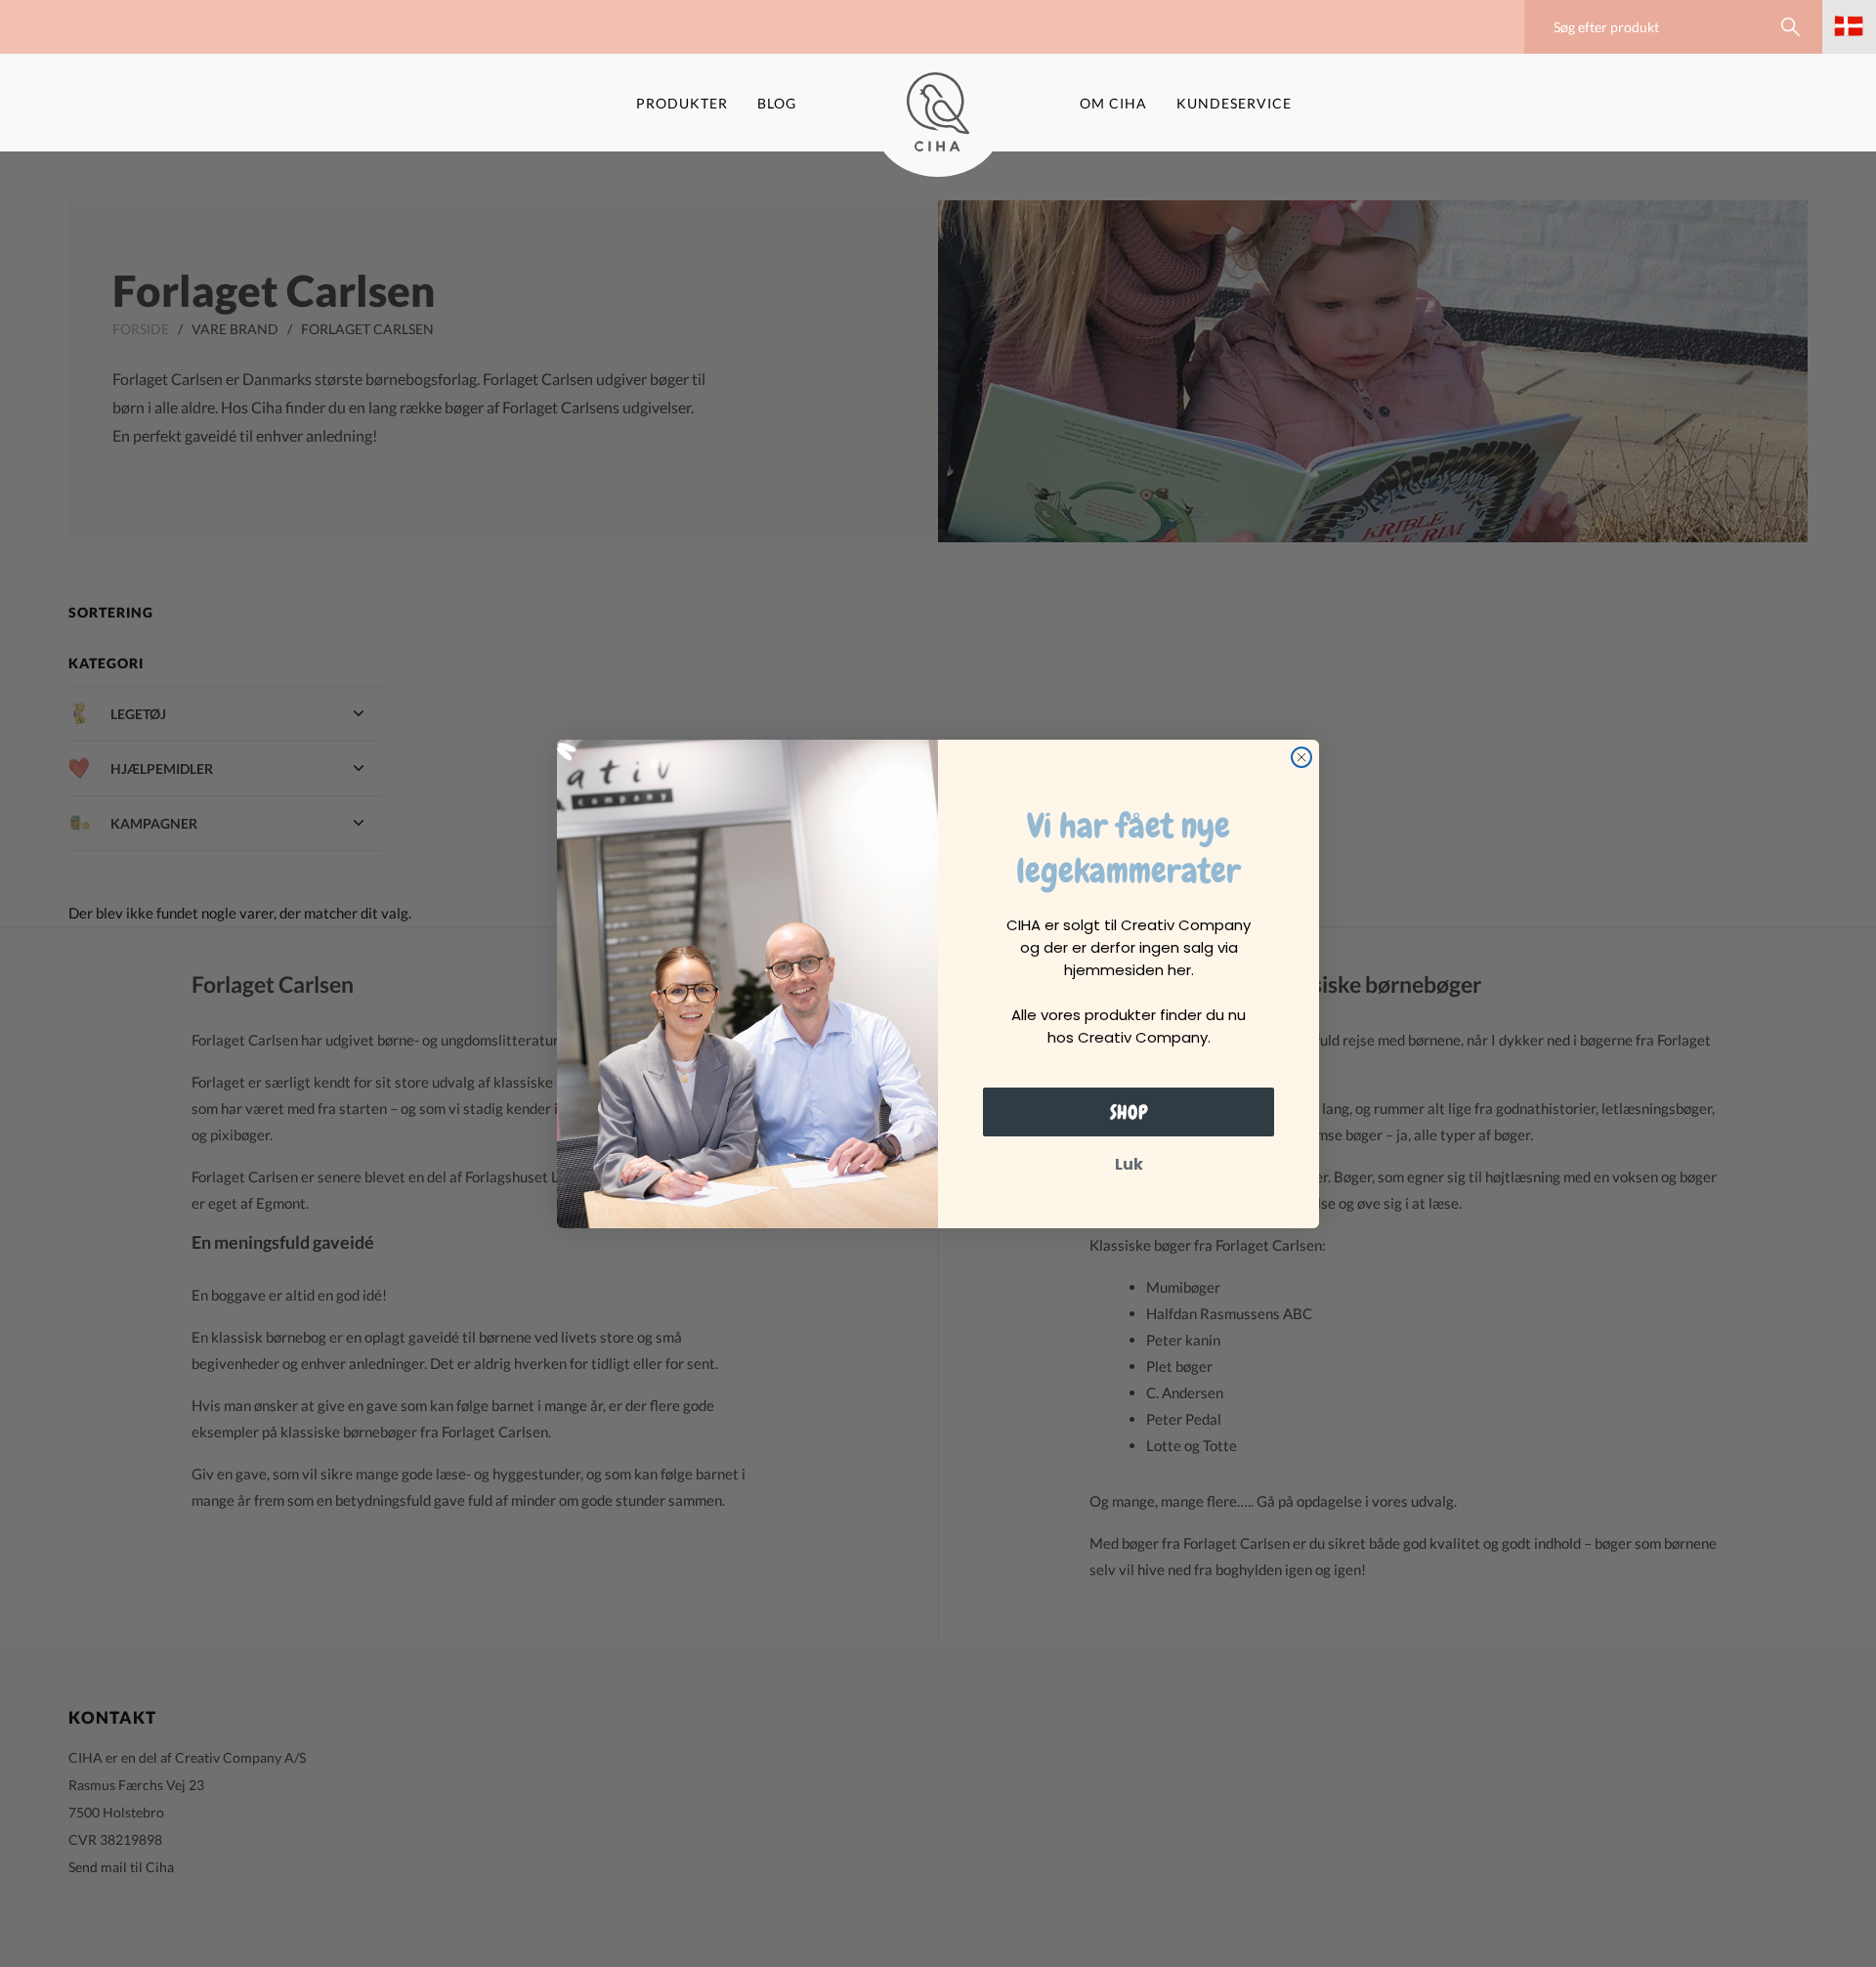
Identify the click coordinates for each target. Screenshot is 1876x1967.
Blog (777, 103)
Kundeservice (1234, 103)
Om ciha (1113, 103)
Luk (1129, 1164)
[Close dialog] (1301, 757)
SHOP (1129, 1112)
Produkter (682, 103)
